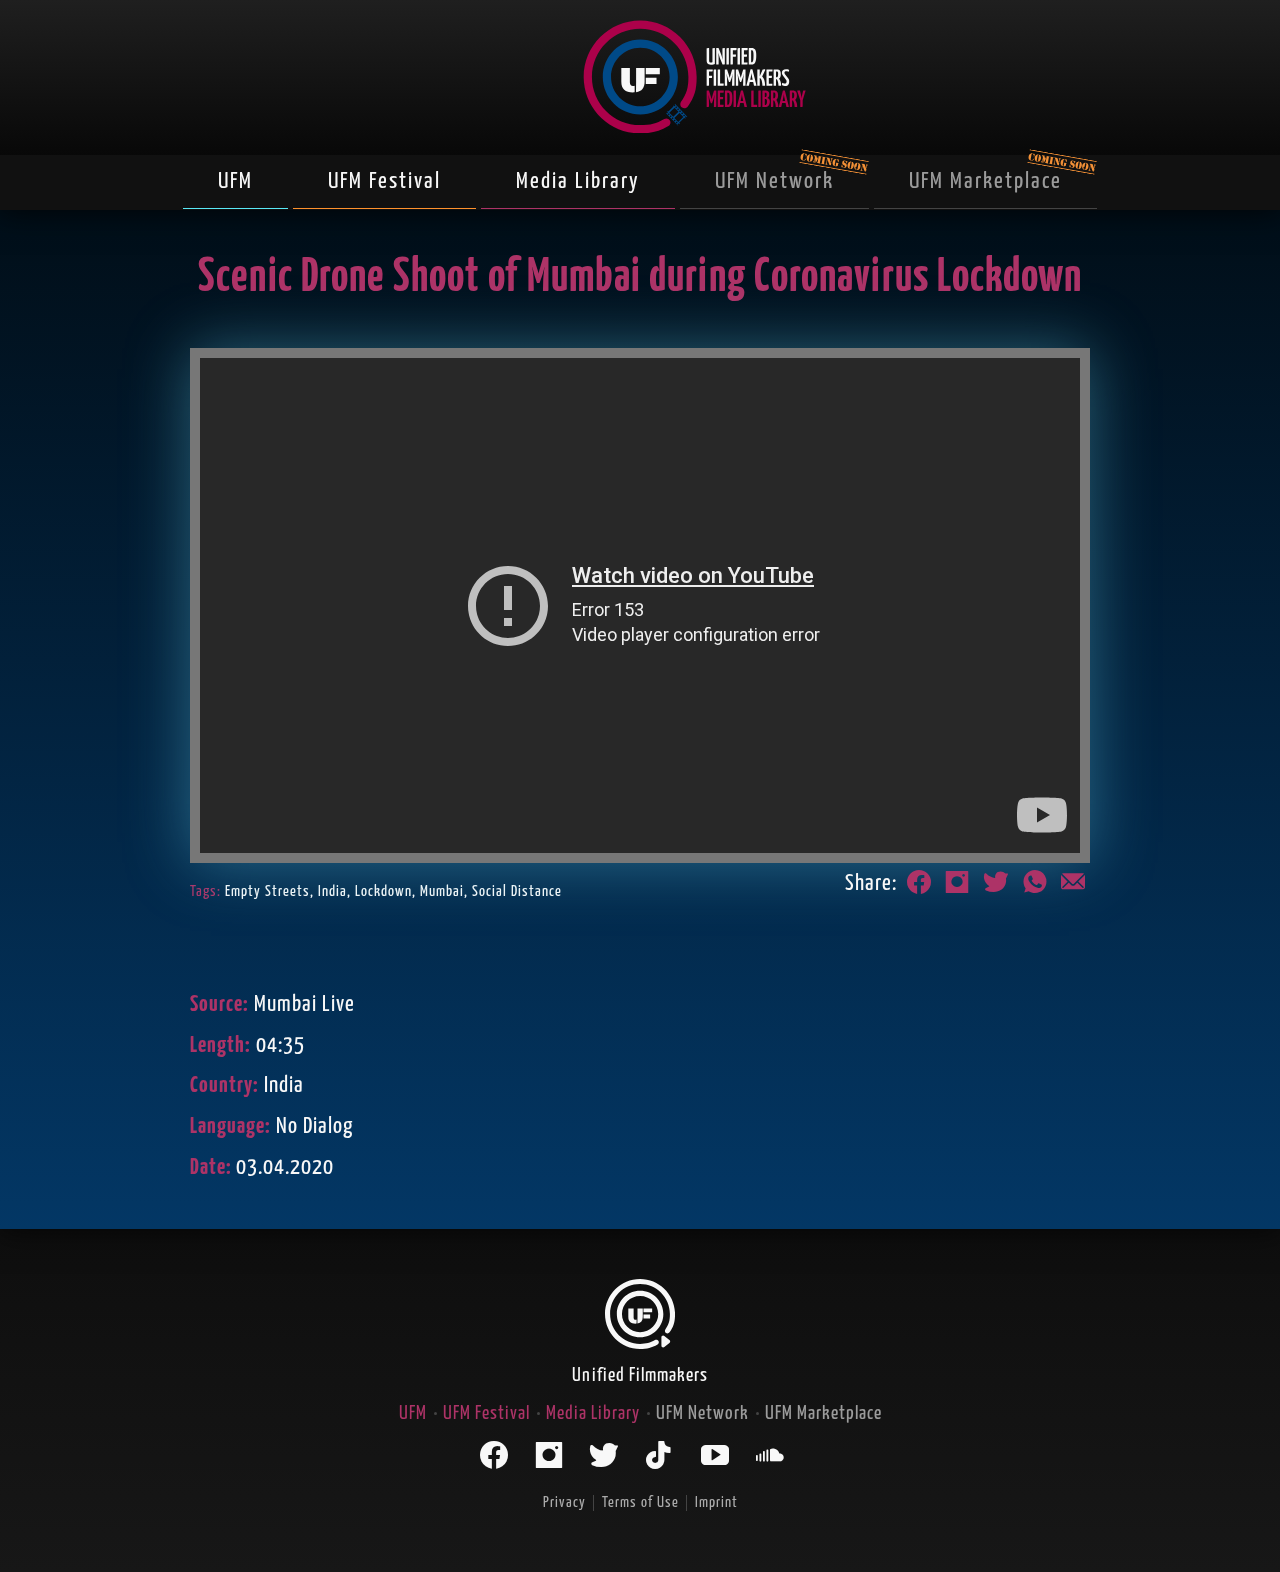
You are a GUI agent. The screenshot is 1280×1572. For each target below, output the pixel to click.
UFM (235, 181)
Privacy (564, 1502)
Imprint (716, 1502)
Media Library (578, 181)
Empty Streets (267, 891)
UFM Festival (384, 181)
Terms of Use (640, 1502)
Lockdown (383, 891)
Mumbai (442, 891)
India (332, 891)
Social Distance (517, 891)
